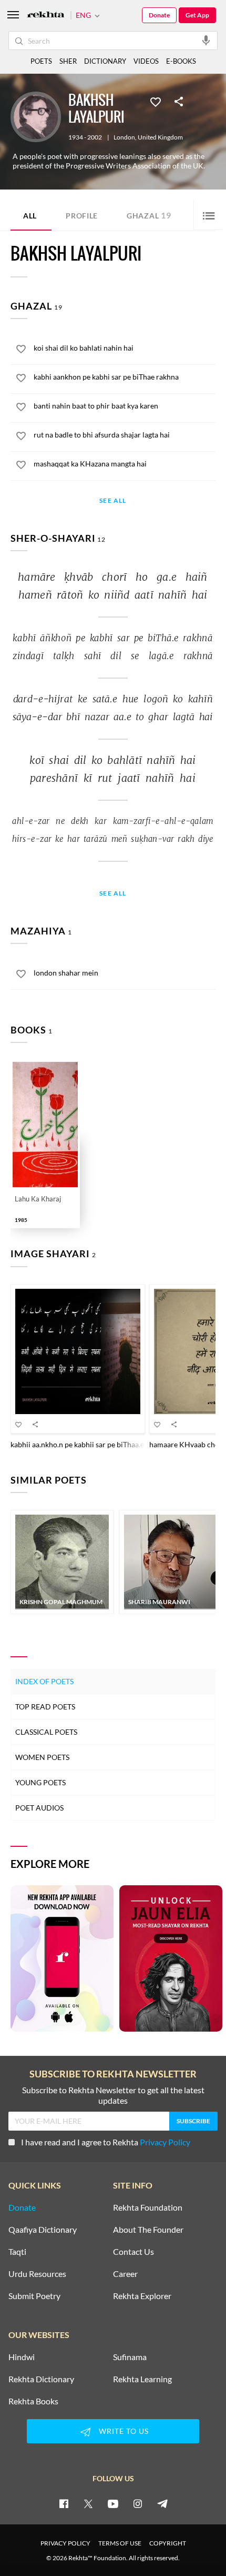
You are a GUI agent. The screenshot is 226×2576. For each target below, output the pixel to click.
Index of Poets (44, 1681)
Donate (159, 15)
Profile (82, 216)
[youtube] (113, 2503)
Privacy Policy (165, 2142)
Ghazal (149, 215)
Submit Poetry (34, 2296)
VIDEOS (146, 61)
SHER (68, 61)
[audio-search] (206, 40)
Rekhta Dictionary (41, 2379)
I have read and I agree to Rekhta (106, 2142)
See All (113, 501)
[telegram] (162, 2503)
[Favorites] (156, 101)
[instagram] (138, 2503)
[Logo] (46, 16)
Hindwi (22, 2357)
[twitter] (88, 2503)
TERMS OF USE (120, 2543)
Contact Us (133, 2252)
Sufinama (130, 2357)
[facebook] (64, 2503)
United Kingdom (160, 137)
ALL (30, 216)
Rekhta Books (33, 2401)
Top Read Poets (45, 1707)
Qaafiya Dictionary (43, 2230)
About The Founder (148, 2230)
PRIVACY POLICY (65, 2543)
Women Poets (42, 1757)
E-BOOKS (181, 61)
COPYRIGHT (168, 2543)
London (124, 137)
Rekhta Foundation (148, 2207)
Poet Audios (39, 1808)
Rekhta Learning (142, 2379)
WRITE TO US (124, 2431)
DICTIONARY (105, 61)
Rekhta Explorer (142, 2296)
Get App (197, 15)
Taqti (17, 2252)
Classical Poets (46, 1732)
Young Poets (40, 1782)
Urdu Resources (37, 2274)
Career (125, 2274)
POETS (41, 61)
